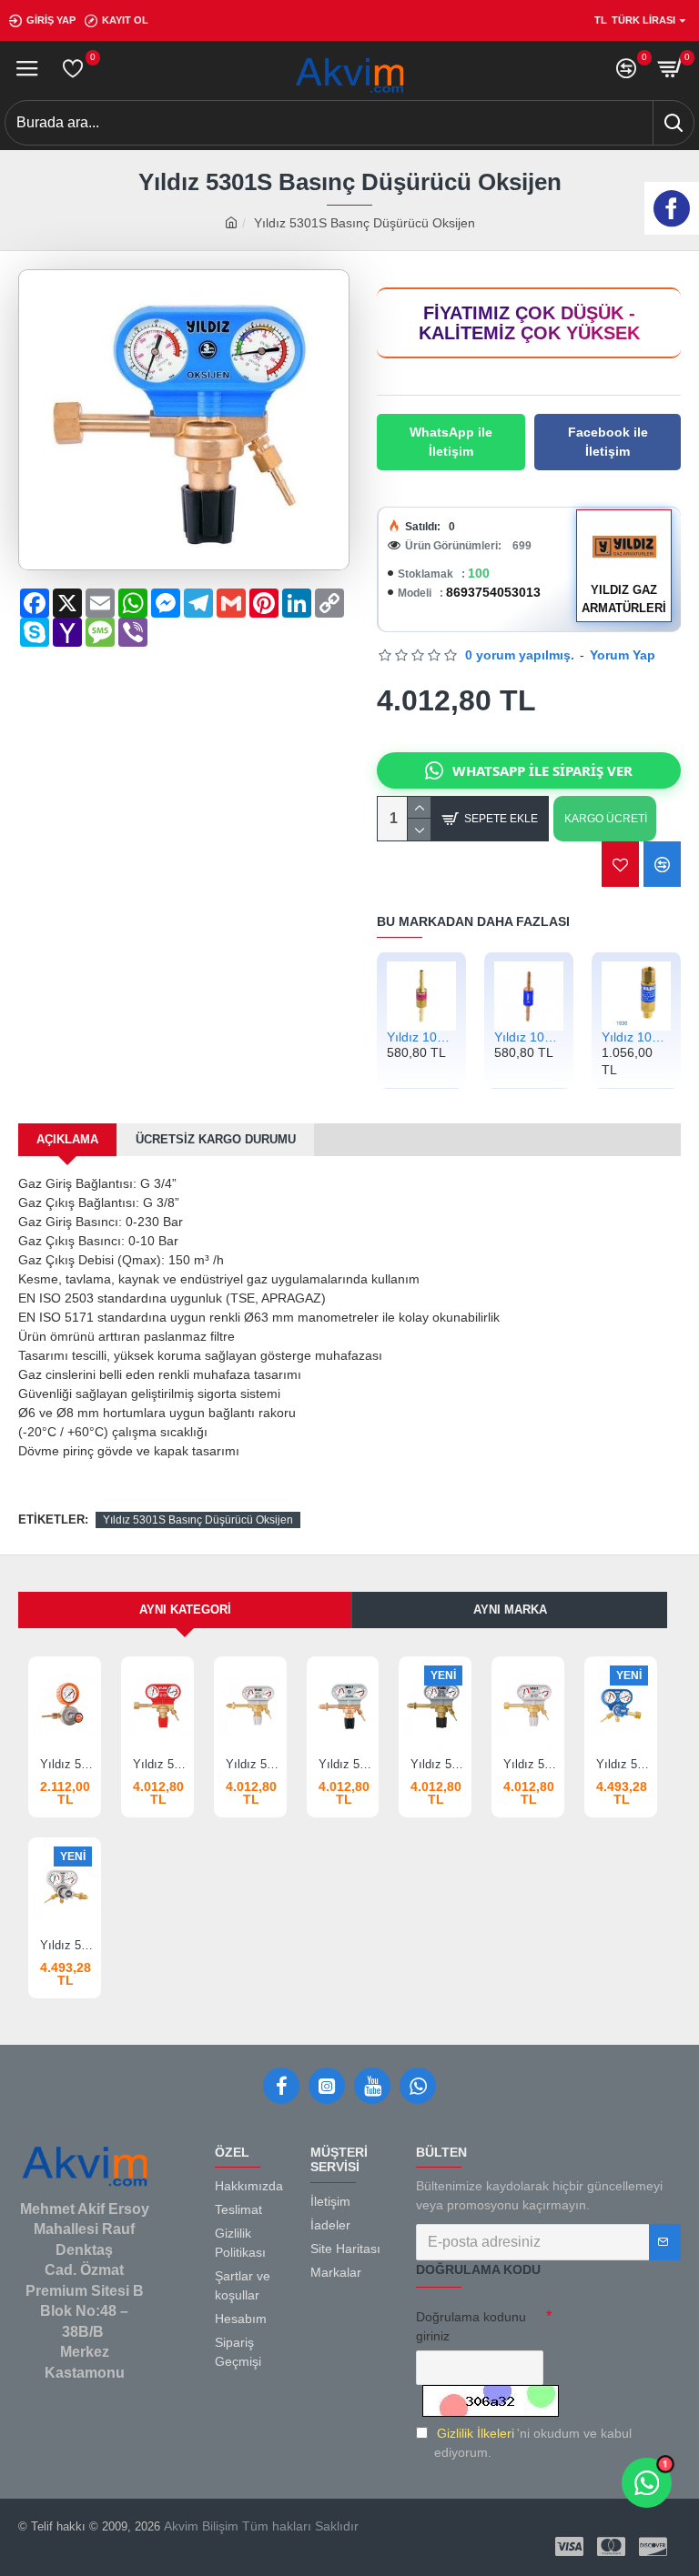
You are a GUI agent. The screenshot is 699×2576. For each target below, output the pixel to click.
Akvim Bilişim (199, 2526)
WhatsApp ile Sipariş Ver (542, 770)
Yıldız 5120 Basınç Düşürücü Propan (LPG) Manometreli (68, 1764)
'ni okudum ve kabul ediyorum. (533, 2443)
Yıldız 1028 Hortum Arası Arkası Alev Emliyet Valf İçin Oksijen (529, 1037)
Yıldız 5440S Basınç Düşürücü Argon (68, 1945)
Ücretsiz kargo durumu (216, 1139)
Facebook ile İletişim (608, 442)
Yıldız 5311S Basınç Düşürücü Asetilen (161, 1764)
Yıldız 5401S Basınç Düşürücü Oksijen (624, 1764)
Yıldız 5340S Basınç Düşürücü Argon (347, 1764)
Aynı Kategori (185, 1610)
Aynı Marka (510, 1610)
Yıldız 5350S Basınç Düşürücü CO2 (532, 1764)
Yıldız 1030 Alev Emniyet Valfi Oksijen (636, 1037)
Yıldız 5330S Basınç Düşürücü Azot (254, 1764)
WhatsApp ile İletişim (451, 442)
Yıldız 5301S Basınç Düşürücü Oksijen (198, 1520)
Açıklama (67, 1139)
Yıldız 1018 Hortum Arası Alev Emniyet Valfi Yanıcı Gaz (421, 1037)
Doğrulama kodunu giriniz (471, 2326)
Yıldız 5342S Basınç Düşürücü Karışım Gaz (439, 1764)
